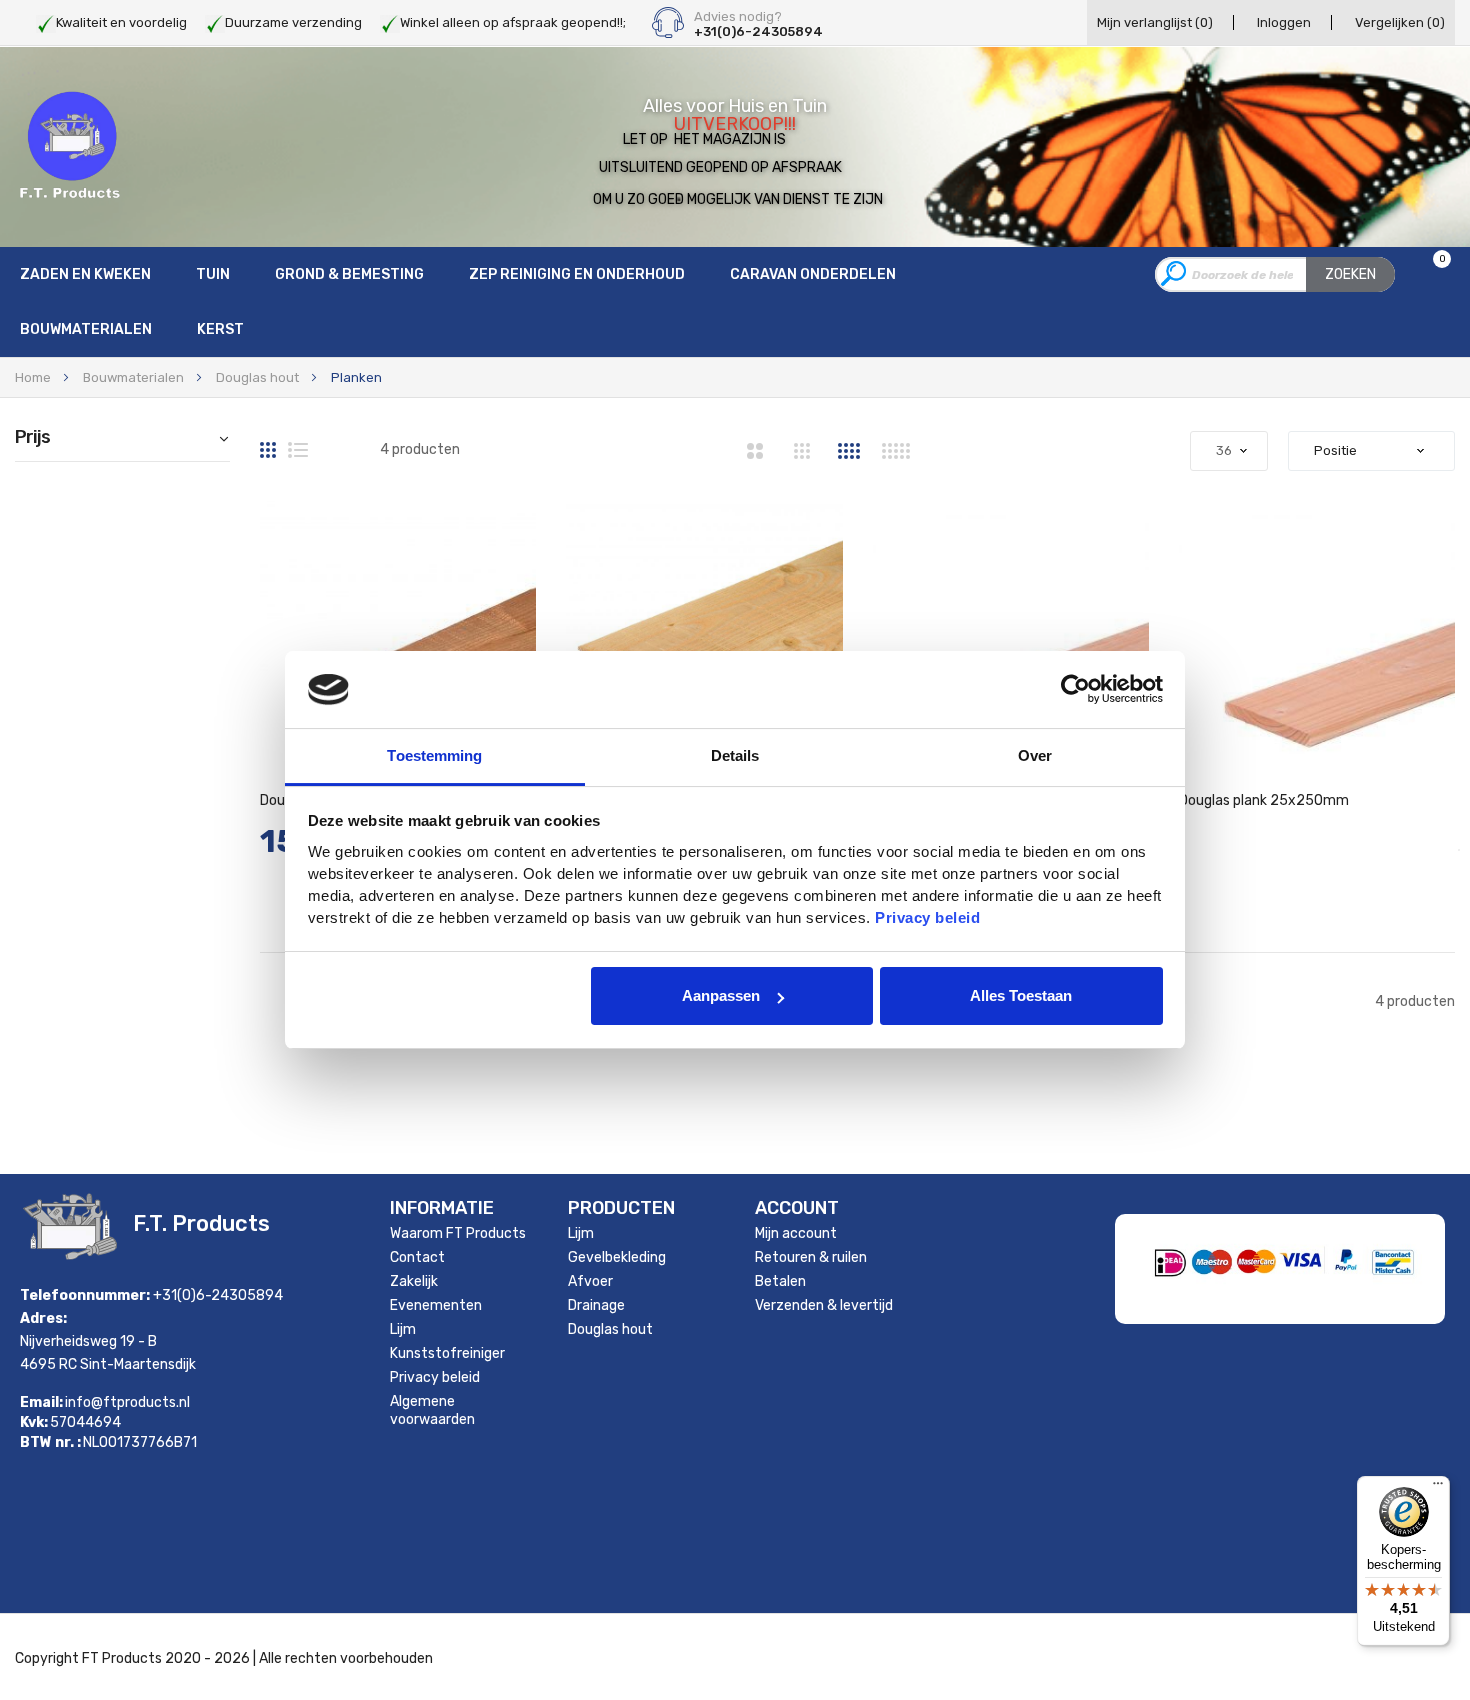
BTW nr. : (50, 1443)
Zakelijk (414, 1281)
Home (33, 377)
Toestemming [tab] (434, 755)
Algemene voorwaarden (432, 1410)
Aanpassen (721, 995)
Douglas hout (257, 377)
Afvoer (590, 1281)
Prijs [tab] (32, 438)
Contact (417, 1257)
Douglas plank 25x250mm (1264, 800)
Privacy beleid (435, 1377)
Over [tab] (1035, 755)
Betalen (780, 1281)
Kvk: (34, 1423)
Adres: (43, 1318)
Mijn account (796, 1233)
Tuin (213, 274)
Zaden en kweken (85, 274)
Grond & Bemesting (349, 274)
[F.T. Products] (70, 146)
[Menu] (1438, 1488)
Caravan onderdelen (813, 274)
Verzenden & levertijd (824, 1305)
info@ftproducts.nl (127, 1402)
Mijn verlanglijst (1155, 22)
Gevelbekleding (617, 1257)
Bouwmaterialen (86, 329)
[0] (1429, 275)
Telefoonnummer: (85, 1295)
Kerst (220, 329)
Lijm (403, 1329)
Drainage (596, 1305)
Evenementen (436, 1305)
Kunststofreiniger (447, 1353)
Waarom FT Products (458, 1233)
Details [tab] (735, 755)
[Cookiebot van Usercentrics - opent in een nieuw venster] (1075, 689)
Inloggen (1284, 22)
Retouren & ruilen (811, 1257)
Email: (41, 1403)
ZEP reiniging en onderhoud (577, 274)
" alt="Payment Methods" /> (1334, 1295)
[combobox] (1275, 274)
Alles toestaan (1021, 995)
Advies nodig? (738, 17)
